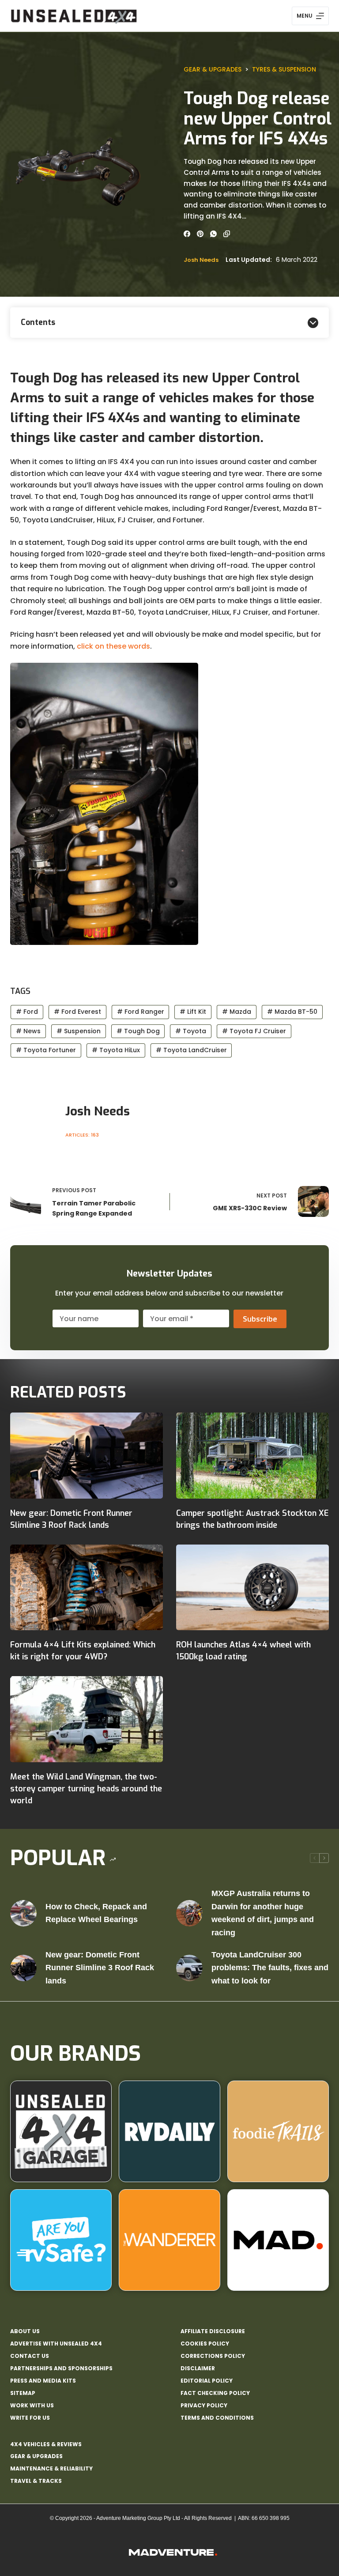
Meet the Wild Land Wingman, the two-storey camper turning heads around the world (86, 1789)
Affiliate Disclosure (213, 2331)
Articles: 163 (82, 1135)
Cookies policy (205, 2344)
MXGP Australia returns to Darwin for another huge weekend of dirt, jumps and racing (263, 1913)
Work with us (32, 2406)
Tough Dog (138, 1031)
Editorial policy (207, 2381)
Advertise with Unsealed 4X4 (56, 2344)
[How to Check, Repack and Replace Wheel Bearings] (23, 1913)
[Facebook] (187, 234)
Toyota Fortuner (46, 1050)
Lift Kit (193, 1012)
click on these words (113, 646)
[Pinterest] (200, 234)
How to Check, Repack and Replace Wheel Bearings (96, 1913)
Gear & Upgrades (213, 69)
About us (25, 2331)
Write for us (30, 2418)
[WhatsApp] (213, 234)
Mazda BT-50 (292, 1012)
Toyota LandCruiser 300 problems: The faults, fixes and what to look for (270, 1968)
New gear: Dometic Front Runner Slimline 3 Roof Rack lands (100, 1968)
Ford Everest (77, 1012)
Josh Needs (201, 260)
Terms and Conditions (217, 2418)
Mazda (237, 1012)
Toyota (191, 1031)
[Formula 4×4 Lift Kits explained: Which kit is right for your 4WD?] (87, 1588)
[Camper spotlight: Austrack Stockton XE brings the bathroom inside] (252, 1456)
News (28, 1031)
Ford (27, 1012)
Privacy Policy (204, 2406)
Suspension (79, 1031)
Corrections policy (213, 2356)
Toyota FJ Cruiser (254, 1031)
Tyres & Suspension (284, 69)
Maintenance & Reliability (51, 2468)
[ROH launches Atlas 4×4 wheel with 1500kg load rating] (252, 1588)
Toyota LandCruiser (191, 1050)
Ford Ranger (141, 1012)
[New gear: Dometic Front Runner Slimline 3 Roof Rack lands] (87, 1456)
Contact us (30, 2356)
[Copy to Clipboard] (227, 234)
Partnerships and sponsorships (61, 2368)
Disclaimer (198, 2368)
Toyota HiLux (116, 1050)
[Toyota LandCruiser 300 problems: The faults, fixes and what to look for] (189, 1968)
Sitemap (23, 2393)
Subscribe (260, 1319)
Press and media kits (43, 2381)
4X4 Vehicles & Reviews (46, 2444)
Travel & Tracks (36, 2481)
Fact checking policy (215, 2393)
